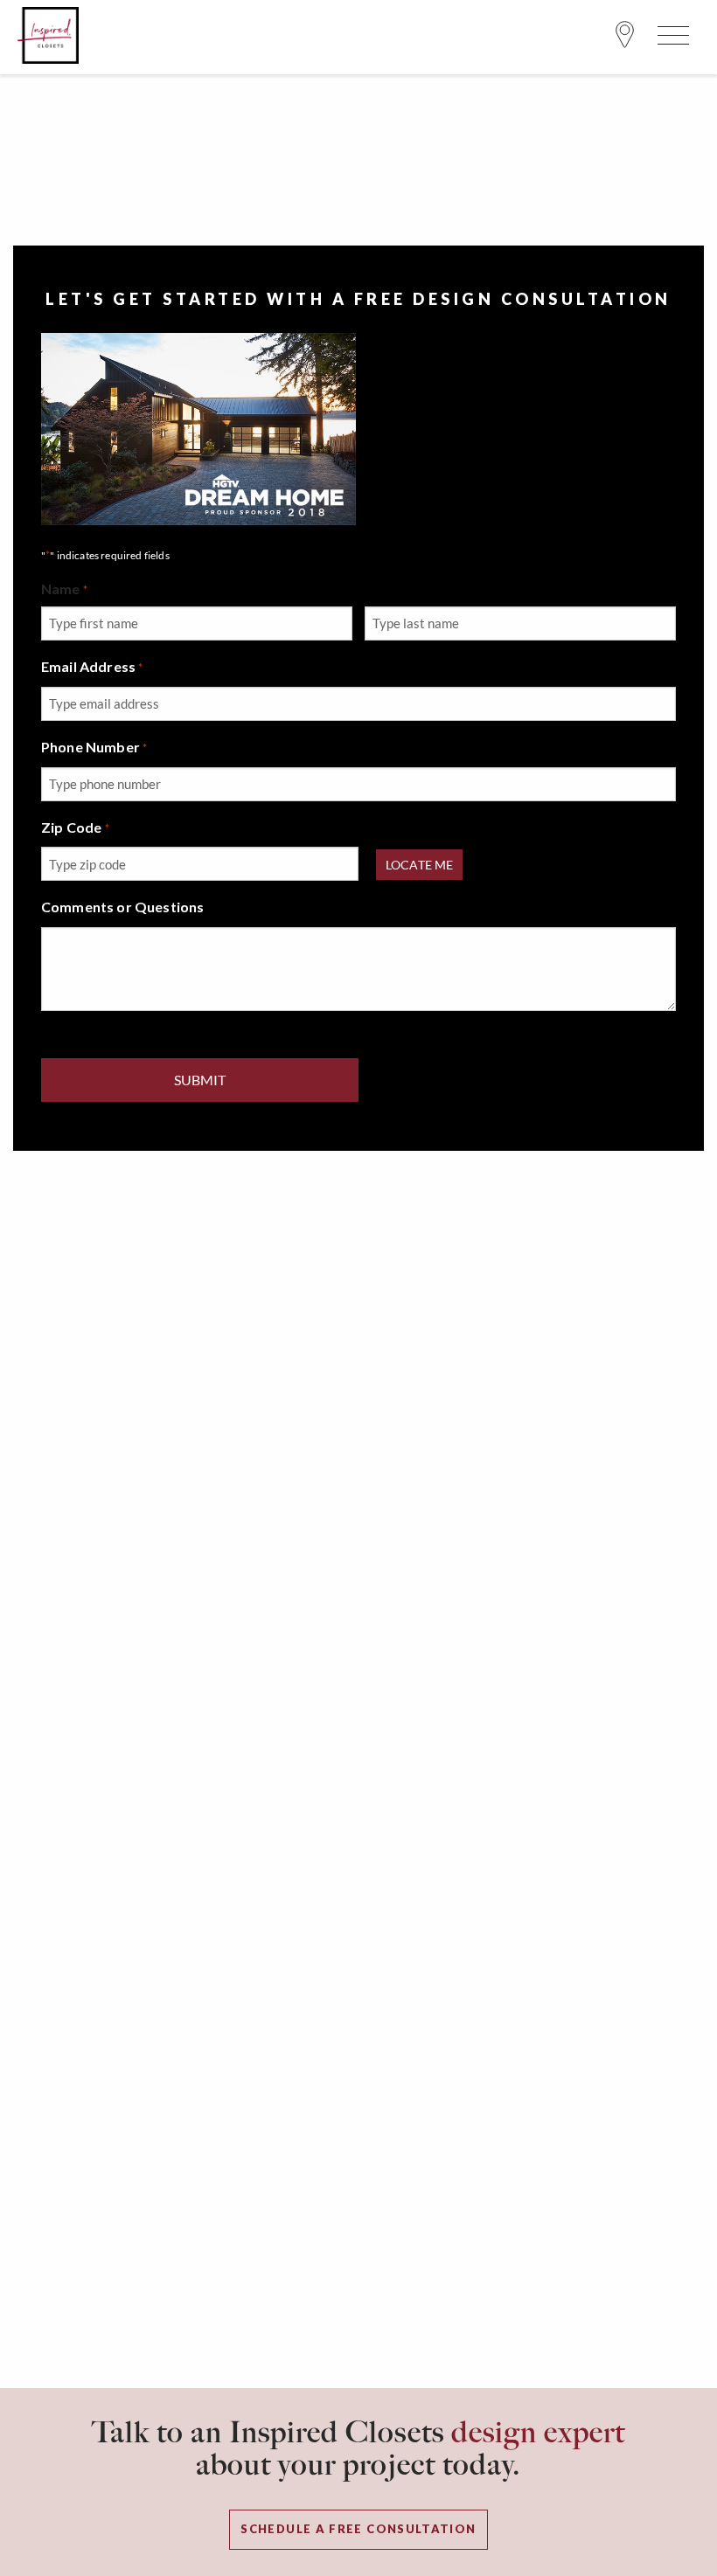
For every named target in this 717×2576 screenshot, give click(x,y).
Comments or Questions (122, 907)
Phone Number (94, 747)
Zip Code (75, 827)
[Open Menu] (671, 39)
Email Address (92, 666)
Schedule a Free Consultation (358, 2529)
